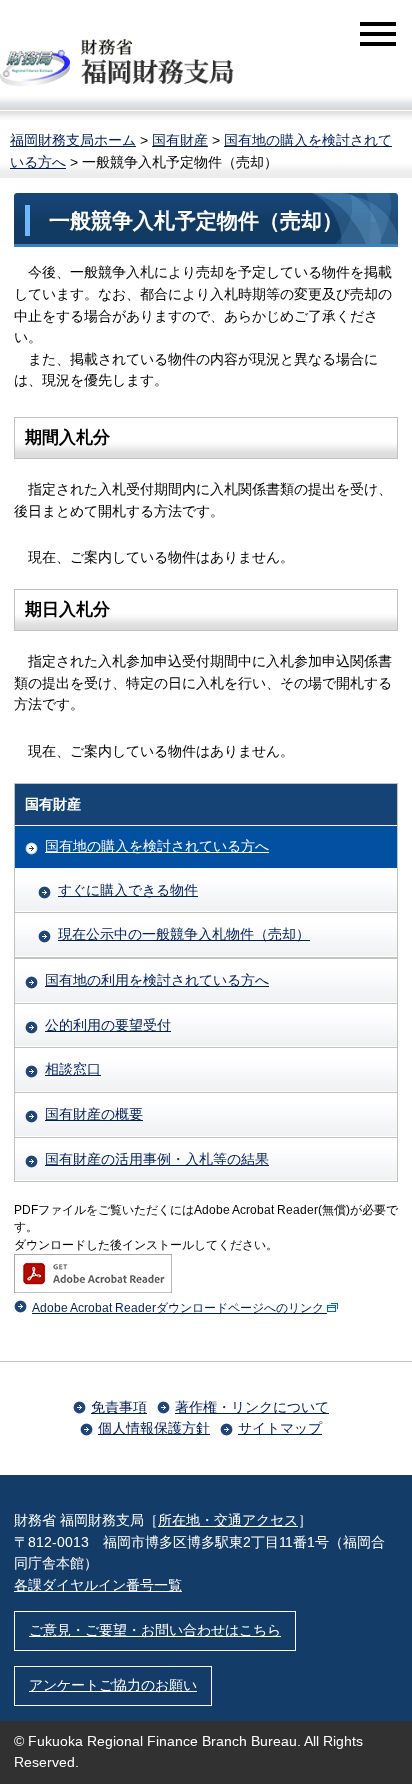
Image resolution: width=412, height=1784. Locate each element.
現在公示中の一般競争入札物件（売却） (184, 934)
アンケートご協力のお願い (113, 1685)
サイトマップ (280, 1428)
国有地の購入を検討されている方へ (157, 846)
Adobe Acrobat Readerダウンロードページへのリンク (178, 1308)
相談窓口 (73, 1069)
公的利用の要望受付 (108, 1025)
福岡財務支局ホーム (73, 140)
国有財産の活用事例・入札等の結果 (157, 1159)
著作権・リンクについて (252, 1407)
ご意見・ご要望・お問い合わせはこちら (155, 1630)
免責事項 (119, 1407)
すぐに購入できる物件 (128, 890)
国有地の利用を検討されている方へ (157, 980)
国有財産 (180, 140)
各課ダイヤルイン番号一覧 (98, 1585)
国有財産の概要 (94, 1114)
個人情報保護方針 (154, 1428)
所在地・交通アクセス (228, 1520)
